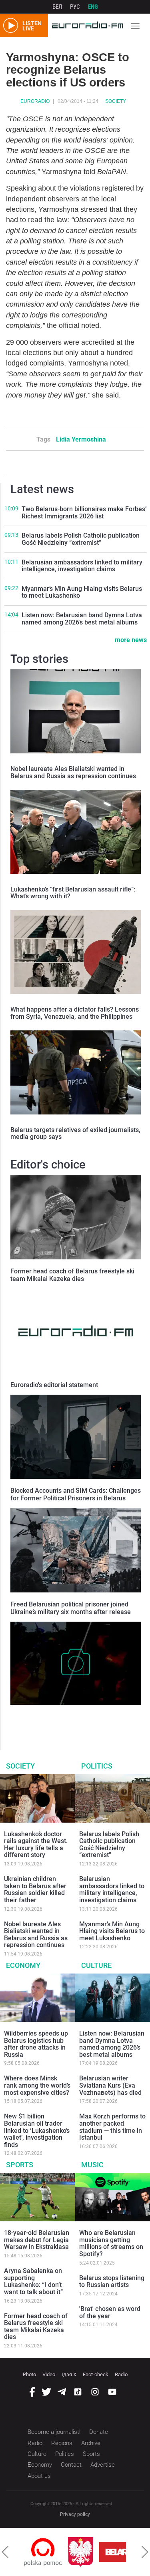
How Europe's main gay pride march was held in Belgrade (74, 1717)
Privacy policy (75, 2514)
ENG (93, 7)
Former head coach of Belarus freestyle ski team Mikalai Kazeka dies (72, 1275)
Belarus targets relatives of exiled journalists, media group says (75, 1133)
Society (116, 101)
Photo (29, 2374)
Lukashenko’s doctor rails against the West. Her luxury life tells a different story (36, 1845)
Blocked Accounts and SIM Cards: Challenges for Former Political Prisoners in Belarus (76, 1494)
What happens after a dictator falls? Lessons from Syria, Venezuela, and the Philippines (75, 1013)
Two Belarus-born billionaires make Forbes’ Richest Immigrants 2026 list (84, 513)
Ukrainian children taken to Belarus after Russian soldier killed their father (35, 1889)
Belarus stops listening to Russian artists (112, 2282)
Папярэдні (5, 2552)
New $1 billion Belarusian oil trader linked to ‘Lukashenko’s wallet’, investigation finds (37, 2130)
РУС (75, 7)
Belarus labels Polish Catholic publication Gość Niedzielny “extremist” (81, 539)
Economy (23, 1965)
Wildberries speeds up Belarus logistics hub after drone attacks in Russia (36, 2044)
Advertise (103, 2465)
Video (49, 2374)
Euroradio (35, 101)
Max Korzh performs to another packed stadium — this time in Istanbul (112, 2127)
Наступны (145, 2552)
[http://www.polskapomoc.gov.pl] (43, 2552)
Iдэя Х (69, 2374)
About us (39, 2476)
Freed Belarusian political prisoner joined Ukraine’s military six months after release (71, 1608)
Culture (96, 1965)
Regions (62, 2443)
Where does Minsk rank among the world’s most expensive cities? (37, 2085)
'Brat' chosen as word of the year (110, 2312)
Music (92, 2165)
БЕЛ (57, 7)
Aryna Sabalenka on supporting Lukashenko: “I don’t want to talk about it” (33, 2281)
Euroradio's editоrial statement (54, 1385)
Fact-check (96, 2374)
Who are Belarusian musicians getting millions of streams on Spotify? (111, 2243)
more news (131, 640)
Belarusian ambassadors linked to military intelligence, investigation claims (82, 566)
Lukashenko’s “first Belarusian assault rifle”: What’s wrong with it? (73, 893)
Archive (91, 2443)
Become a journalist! (54, 2432)
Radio (121, 2374)
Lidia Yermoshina (81, 439)
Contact (71, 2465)
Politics (97, 1766)
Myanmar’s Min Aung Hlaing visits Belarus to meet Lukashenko (82, 592)
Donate (99, 2432)
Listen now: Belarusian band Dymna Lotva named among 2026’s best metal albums (82, 619)
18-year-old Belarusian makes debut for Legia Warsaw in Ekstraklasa (37, 2240)
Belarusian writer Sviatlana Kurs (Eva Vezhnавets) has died (110, 2085)
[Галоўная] (86, 26)
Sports (20, 2165)
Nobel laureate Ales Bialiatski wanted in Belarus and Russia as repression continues (73, 772)
